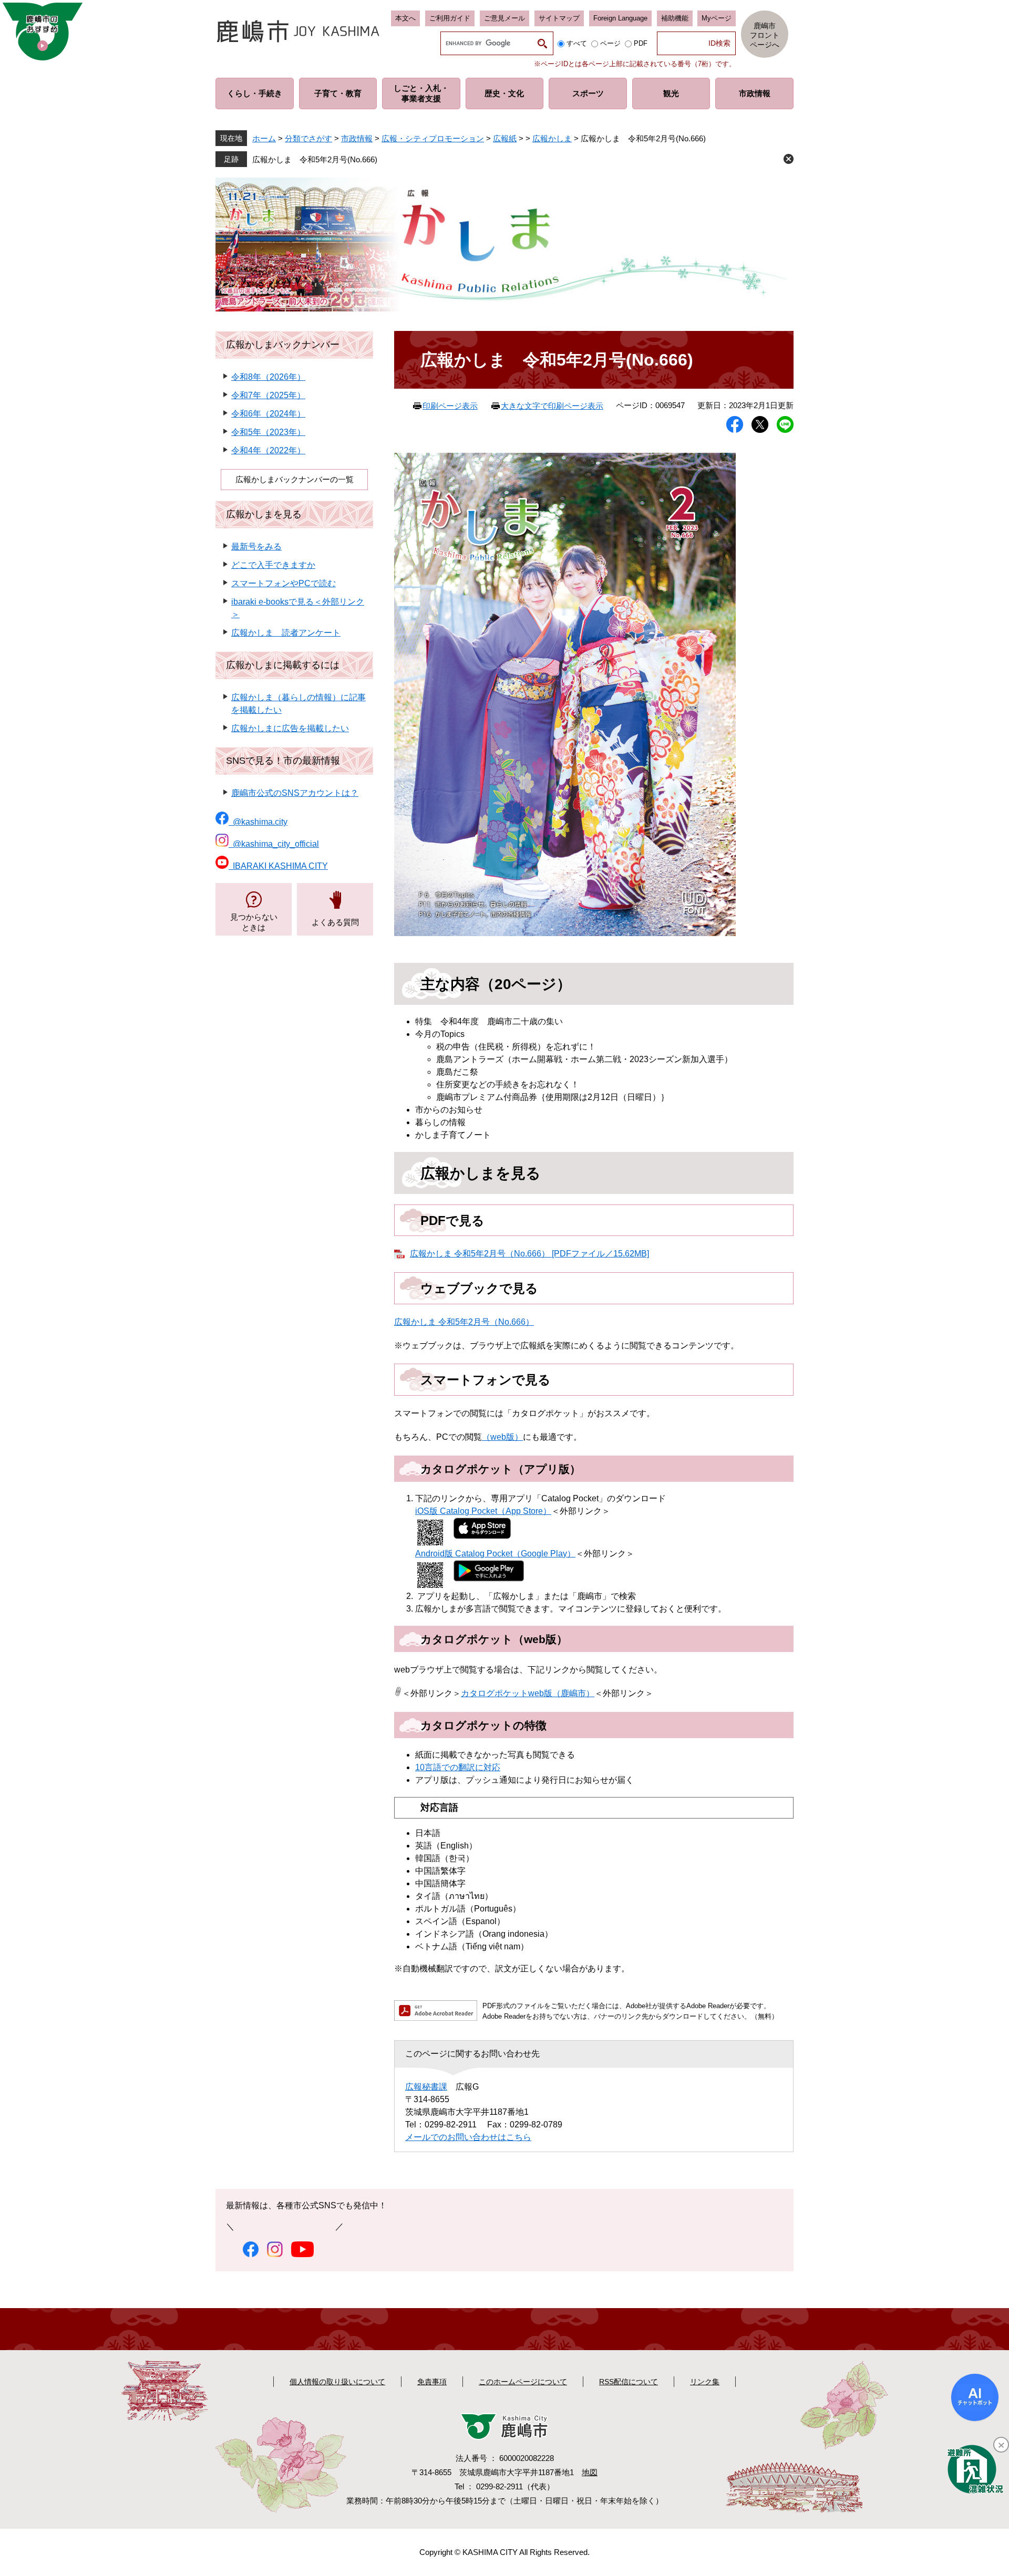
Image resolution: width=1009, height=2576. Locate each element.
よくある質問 (335, 922)
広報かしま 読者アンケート (286, 633)
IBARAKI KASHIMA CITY (278, 866)
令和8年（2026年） (268, 377)
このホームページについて (523, 2382)
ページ (610, 43)
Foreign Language (620, 18)
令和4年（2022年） (268, 450)
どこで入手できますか (273, 565)
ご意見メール (504, 18)
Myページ (717, 18)
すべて (577, 43)
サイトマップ (559, 18)
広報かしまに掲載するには (283, 665)
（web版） (502, 1437)
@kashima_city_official (274, 844)
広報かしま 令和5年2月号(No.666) (315, 159)
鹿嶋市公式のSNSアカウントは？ (295, 793)
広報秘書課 (426, 2087)
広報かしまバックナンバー (283, 345)
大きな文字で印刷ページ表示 (552, 406)
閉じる (789, 159)
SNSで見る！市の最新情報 (283, 761)
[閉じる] (1001, 2445)
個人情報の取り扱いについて (337, 2382)
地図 (590, 2472)
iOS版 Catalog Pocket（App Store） (483, 1511)
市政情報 (357, 138)
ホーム (264, 138)
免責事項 (432, 2382)
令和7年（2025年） (268, 395)
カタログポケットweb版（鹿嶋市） (528, 1693)
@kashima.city (258, 822)
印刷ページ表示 (450, 406)
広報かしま (552, 138)
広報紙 (505, 138)
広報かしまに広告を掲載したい (290, 728)
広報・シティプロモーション (433, 138)
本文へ (405, 18)
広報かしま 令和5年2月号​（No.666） (464, 1322)
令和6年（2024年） (268, 414)
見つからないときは (254, 922)
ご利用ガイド (450, 18)
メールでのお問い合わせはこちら (468, 2137)
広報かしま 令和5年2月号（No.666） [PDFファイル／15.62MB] (529, 1254)
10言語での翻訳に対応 (458, 1767)
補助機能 (675, 18)
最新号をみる (256, 547)
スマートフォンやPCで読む (284, 583)
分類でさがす (308, 138)
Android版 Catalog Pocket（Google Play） (495, 1554)
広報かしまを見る (264, 514)
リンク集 (705, 2382)
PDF (641, 43)
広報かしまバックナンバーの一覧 (295, 479)
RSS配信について (629, 2382)
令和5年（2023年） (268, 432)
